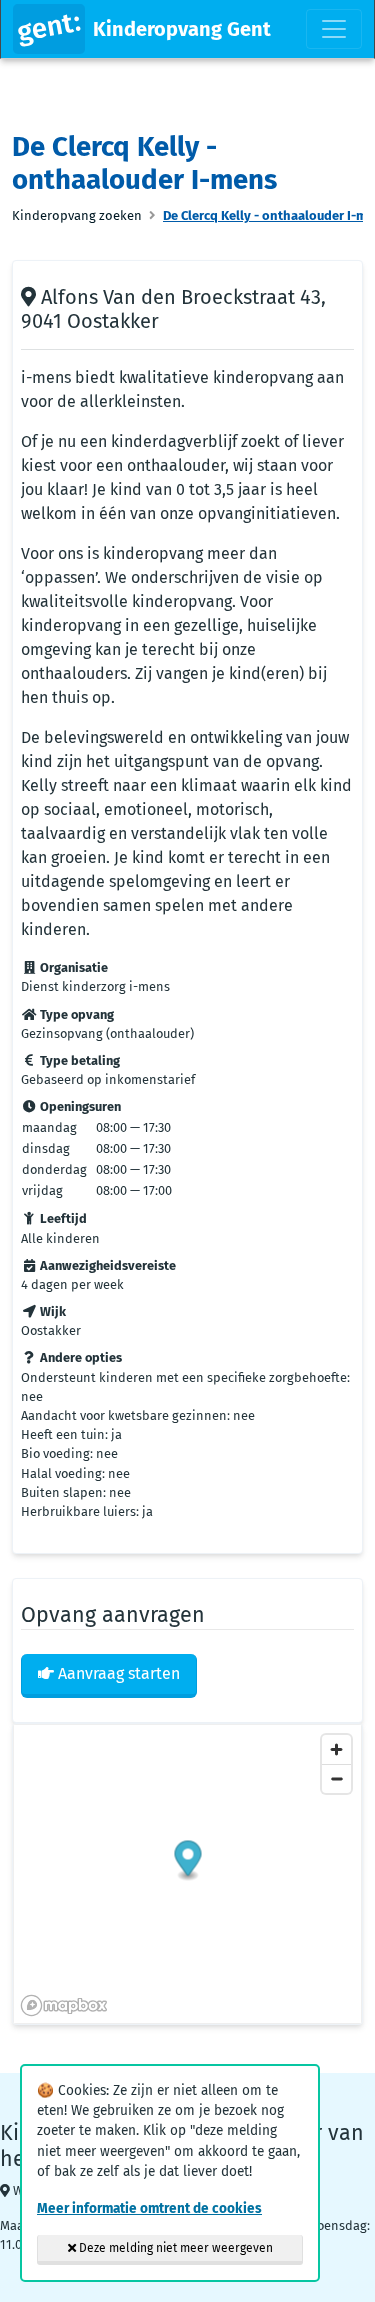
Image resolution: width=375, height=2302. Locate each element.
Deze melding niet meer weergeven (174, 2248)
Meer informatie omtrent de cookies (149, 2208)
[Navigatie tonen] (334, 29)
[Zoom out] (336, 1778)
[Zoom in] (336, 1749)
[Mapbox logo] (64, 2005)
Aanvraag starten (117, 1673)
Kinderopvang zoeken (77, 215)
